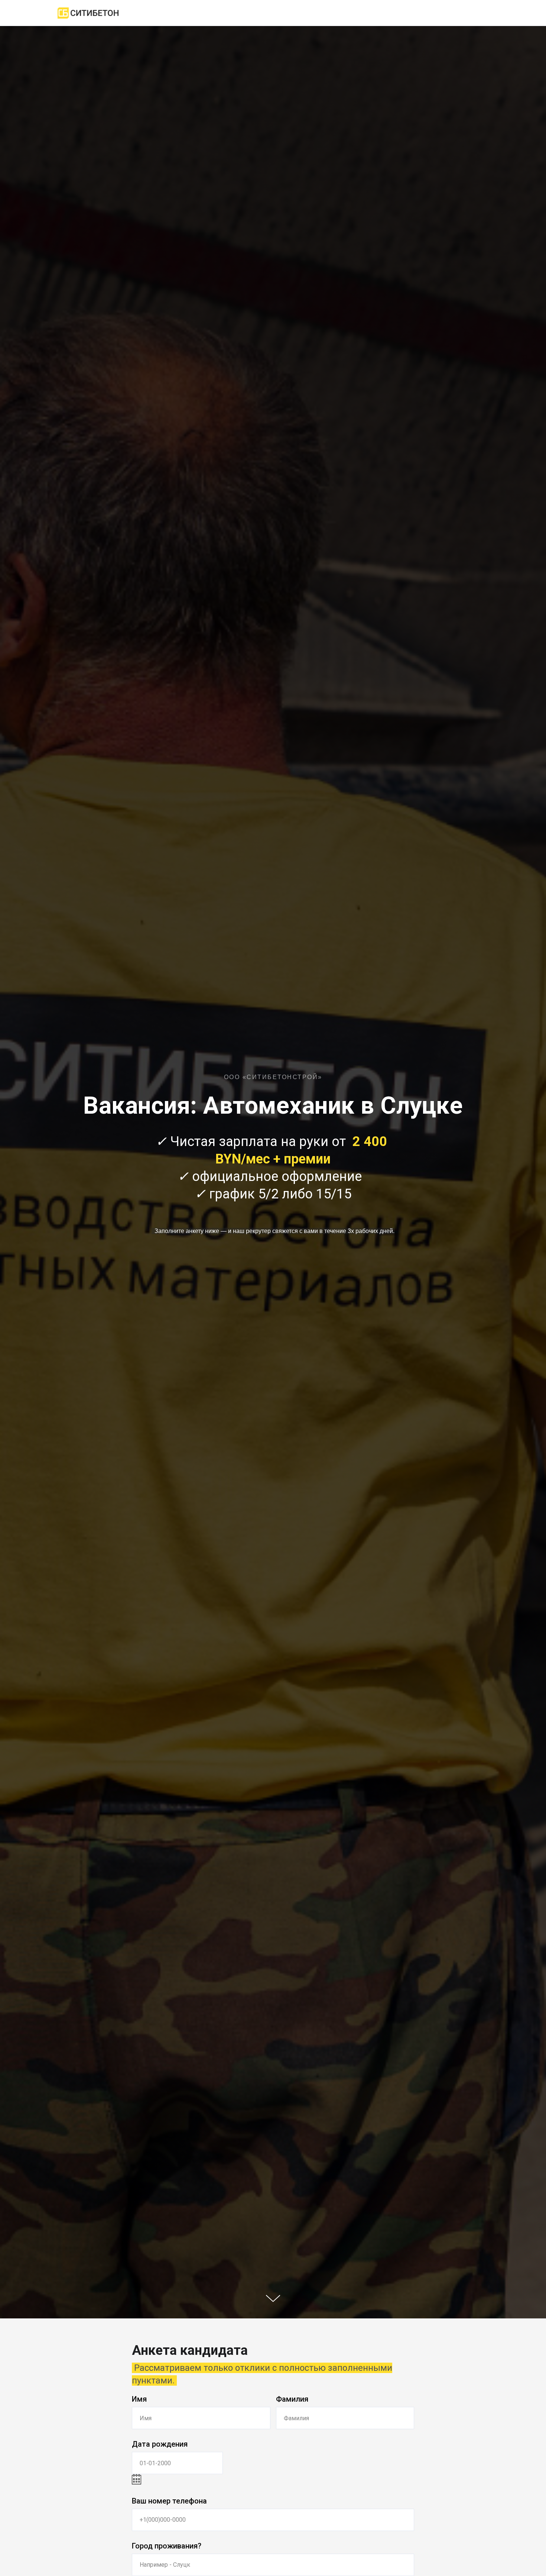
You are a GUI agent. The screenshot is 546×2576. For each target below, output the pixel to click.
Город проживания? (167, 2546)
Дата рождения (160, 2444)
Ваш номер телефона (169, 2501)
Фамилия (292, 2399)
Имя (139, 2399)
